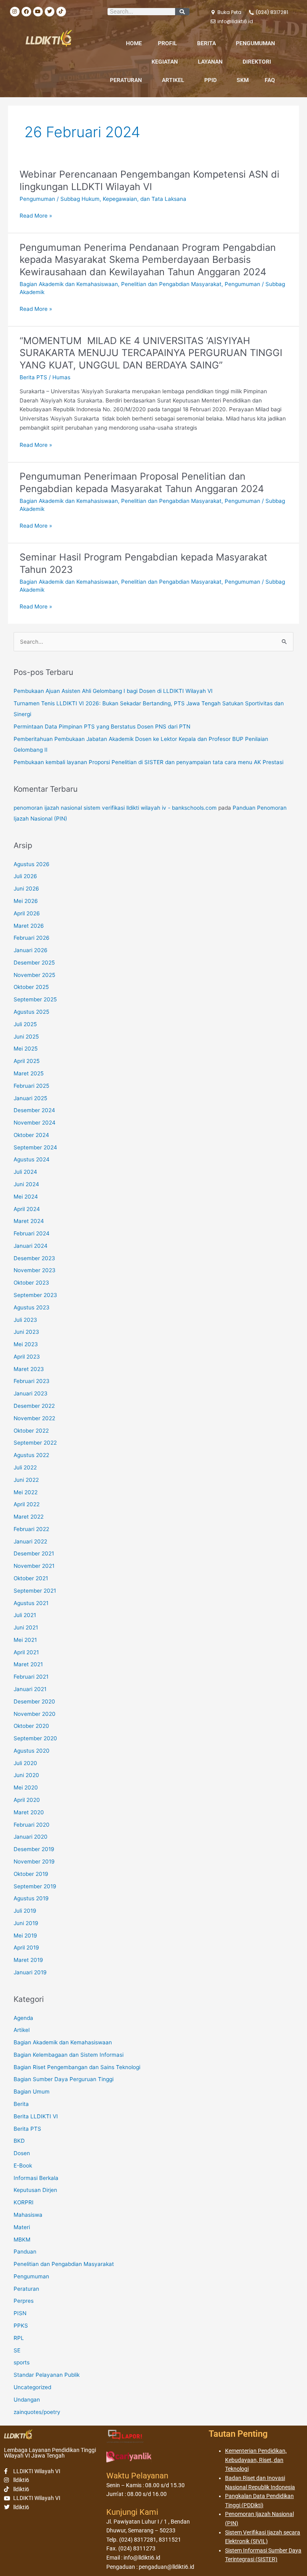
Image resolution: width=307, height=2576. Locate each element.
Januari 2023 (31, 1393)
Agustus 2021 (31, 1603)
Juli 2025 (25, 1024)
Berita (21, 2104)
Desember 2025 (34, 963)
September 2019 (35, 1886)
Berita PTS (33, 377)
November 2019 (34, 1861)
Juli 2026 (25, 876)
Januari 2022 (30, 1541)
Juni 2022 (26, 1480)
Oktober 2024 (31, 1135)
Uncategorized (32, 2387)
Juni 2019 (26, 1923)
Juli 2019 (25, 1911)
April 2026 (27, 913)
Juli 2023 (25, 1320)
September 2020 (35, 1738)
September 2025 (35, 999)
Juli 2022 (25, 1467)
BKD (19, 2141)
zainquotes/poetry (37, 2412)
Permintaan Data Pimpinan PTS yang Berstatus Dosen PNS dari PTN (102, 727)
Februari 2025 (31, 1086)
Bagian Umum (32, 2092)
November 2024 (35, 1123)
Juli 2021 (25, 1615)
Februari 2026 (32, 938)
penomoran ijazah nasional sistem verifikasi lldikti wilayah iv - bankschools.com (115, 808)
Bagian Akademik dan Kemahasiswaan (69, 284)
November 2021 (34, 1566)
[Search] (182, 12)
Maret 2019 (28, 1960)
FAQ (270, 80)
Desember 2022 (34, 1406)
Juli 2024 (25, 1172)
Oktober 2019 (31, 1874)
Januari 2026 (31, 950)
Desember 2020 (34, 1701)
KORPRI (24, 2202)
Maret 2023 (29, 1369)
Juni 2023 (26, 1332)
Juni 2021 (26, 1627)
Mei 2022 (26, 1492)
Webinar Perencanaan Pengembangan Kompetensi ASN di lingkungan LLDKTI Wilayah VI (150, 180)
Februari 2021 (31, 1677)
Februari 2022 (31, 1529)
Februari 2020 (32, 1825)
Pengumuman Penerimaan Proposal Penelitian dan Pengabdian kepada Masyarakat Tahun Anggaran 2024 (142, 482)
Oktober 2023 (31, 1283)
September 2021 (35, 1591)
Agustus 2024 (32, 1159)
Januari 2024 (31, 1246)
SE (17, 2350)
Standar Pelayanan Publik (47, 2375)
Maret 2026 (29, 926)
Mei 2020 (26, 1787)
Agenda (23, 2018)
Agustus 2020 (32, 1751)
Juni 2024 (26, 1184)
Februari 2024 (32, 1233)
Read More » (36, 216)
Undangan (27, 2400)
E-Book (23, 2166)
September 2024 (35, 1147)
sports (22, 2362)
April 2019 (26, 1948)
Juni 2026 (26, 889)
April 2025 (27, 1061)
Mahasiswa (28, 2215)
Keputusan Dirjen (35, 2190)
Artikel (22, 2030)
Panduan (25, 2252)
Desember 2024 (34, 1110)
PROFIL (167, 43)
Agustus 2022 (31, 1455)
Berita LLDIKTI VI (36, 2116)
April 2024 (27, 1209)
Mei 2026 (26, 901)
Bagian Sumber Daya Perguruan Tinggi (64, 2079)
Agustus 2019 (31, 1898)
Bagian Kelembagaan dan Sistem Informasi (69, 2055)
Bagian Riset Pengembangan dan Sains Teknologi (77, 2067)
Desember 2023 (34, 1258)
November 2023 (35, 1270)
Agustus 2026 (32, 864)
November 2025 (34, 975)
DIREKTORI (257, 62)
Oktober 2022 (31, 1431)
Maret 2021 (28, 1664)
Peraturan (26, 2289)
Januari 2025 (30, 1098)
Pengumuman (37, 199)
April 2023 (27, 1357)
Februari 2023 (32, 1381)
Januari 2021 (30, 1689)
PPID (210, 80)
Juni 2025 (26, 1037)
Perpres (24, 2301)
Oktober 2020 (31, 1726)
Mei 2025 (26, 1049)
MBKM (22, 2240)
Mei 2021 (25, 1640)
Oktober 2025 (31, 987)
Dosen (22, 2153)
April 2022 (27, 1504)
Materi (22, 2227)
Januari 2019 (30, 1972)
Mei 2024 (26, 1197)
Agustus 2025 (31, 1012)
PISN (20, 2313)
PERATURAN (126, 80)
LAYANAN (210, 62)
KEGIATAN (165, 62)
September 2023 (35, 1295)
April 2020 (27, 1800)
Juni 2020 (26, 1775)
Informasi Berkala (36, 2178)
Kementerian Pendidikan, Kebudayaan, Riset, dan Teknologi (256, 2460)
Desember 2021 (34, 1553)
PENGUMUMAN (255, 43)
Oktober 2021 (31, 1578)
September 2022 (35, 1443)
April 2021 (26, 1652)
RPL (19, 2338)
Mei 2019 (25, 1936)
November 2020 (35, 1714)
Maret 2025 (29, 1073)
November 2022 (34, 1418)
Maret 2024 (29, 1221)
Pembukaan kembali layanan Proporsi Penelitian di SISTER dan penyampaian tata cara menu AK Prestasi (149, 762)
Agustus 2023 (32, 1307)
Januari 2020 (31, 1837)
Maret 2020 (29, 1812)
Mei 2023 (26, 1344)
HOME (134, 43)
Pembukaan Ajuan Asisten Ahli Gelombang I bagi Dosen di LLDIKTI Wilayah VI (113, 691)
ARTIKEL (173, 80)
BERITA (206, 43)
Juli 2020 (25, 1763)
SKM (243, 80)
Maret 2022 (29, 1517)
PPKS (21, 2326)
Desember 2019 (34, 1849)
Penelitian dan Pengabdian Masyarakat (171, 284)
